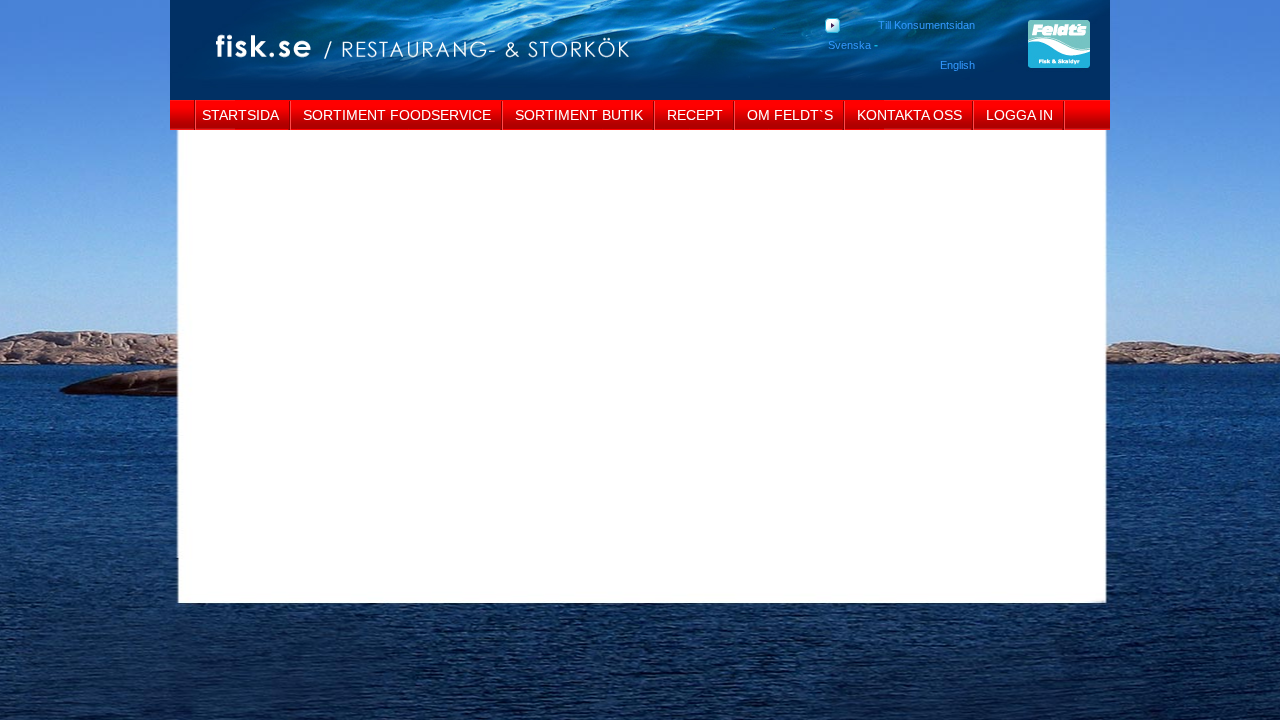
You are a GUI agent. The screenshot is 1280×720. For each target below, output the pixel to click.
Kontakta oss (909, 115)
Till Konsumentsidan (926, 25)
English (957, 65)
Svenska (849, 45)
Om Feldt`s (790, 115)
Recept (695, 115)
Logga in (1019, 115)
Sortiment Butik (579, 115)
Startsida (240, 115)
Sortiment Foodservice (397, 115)
